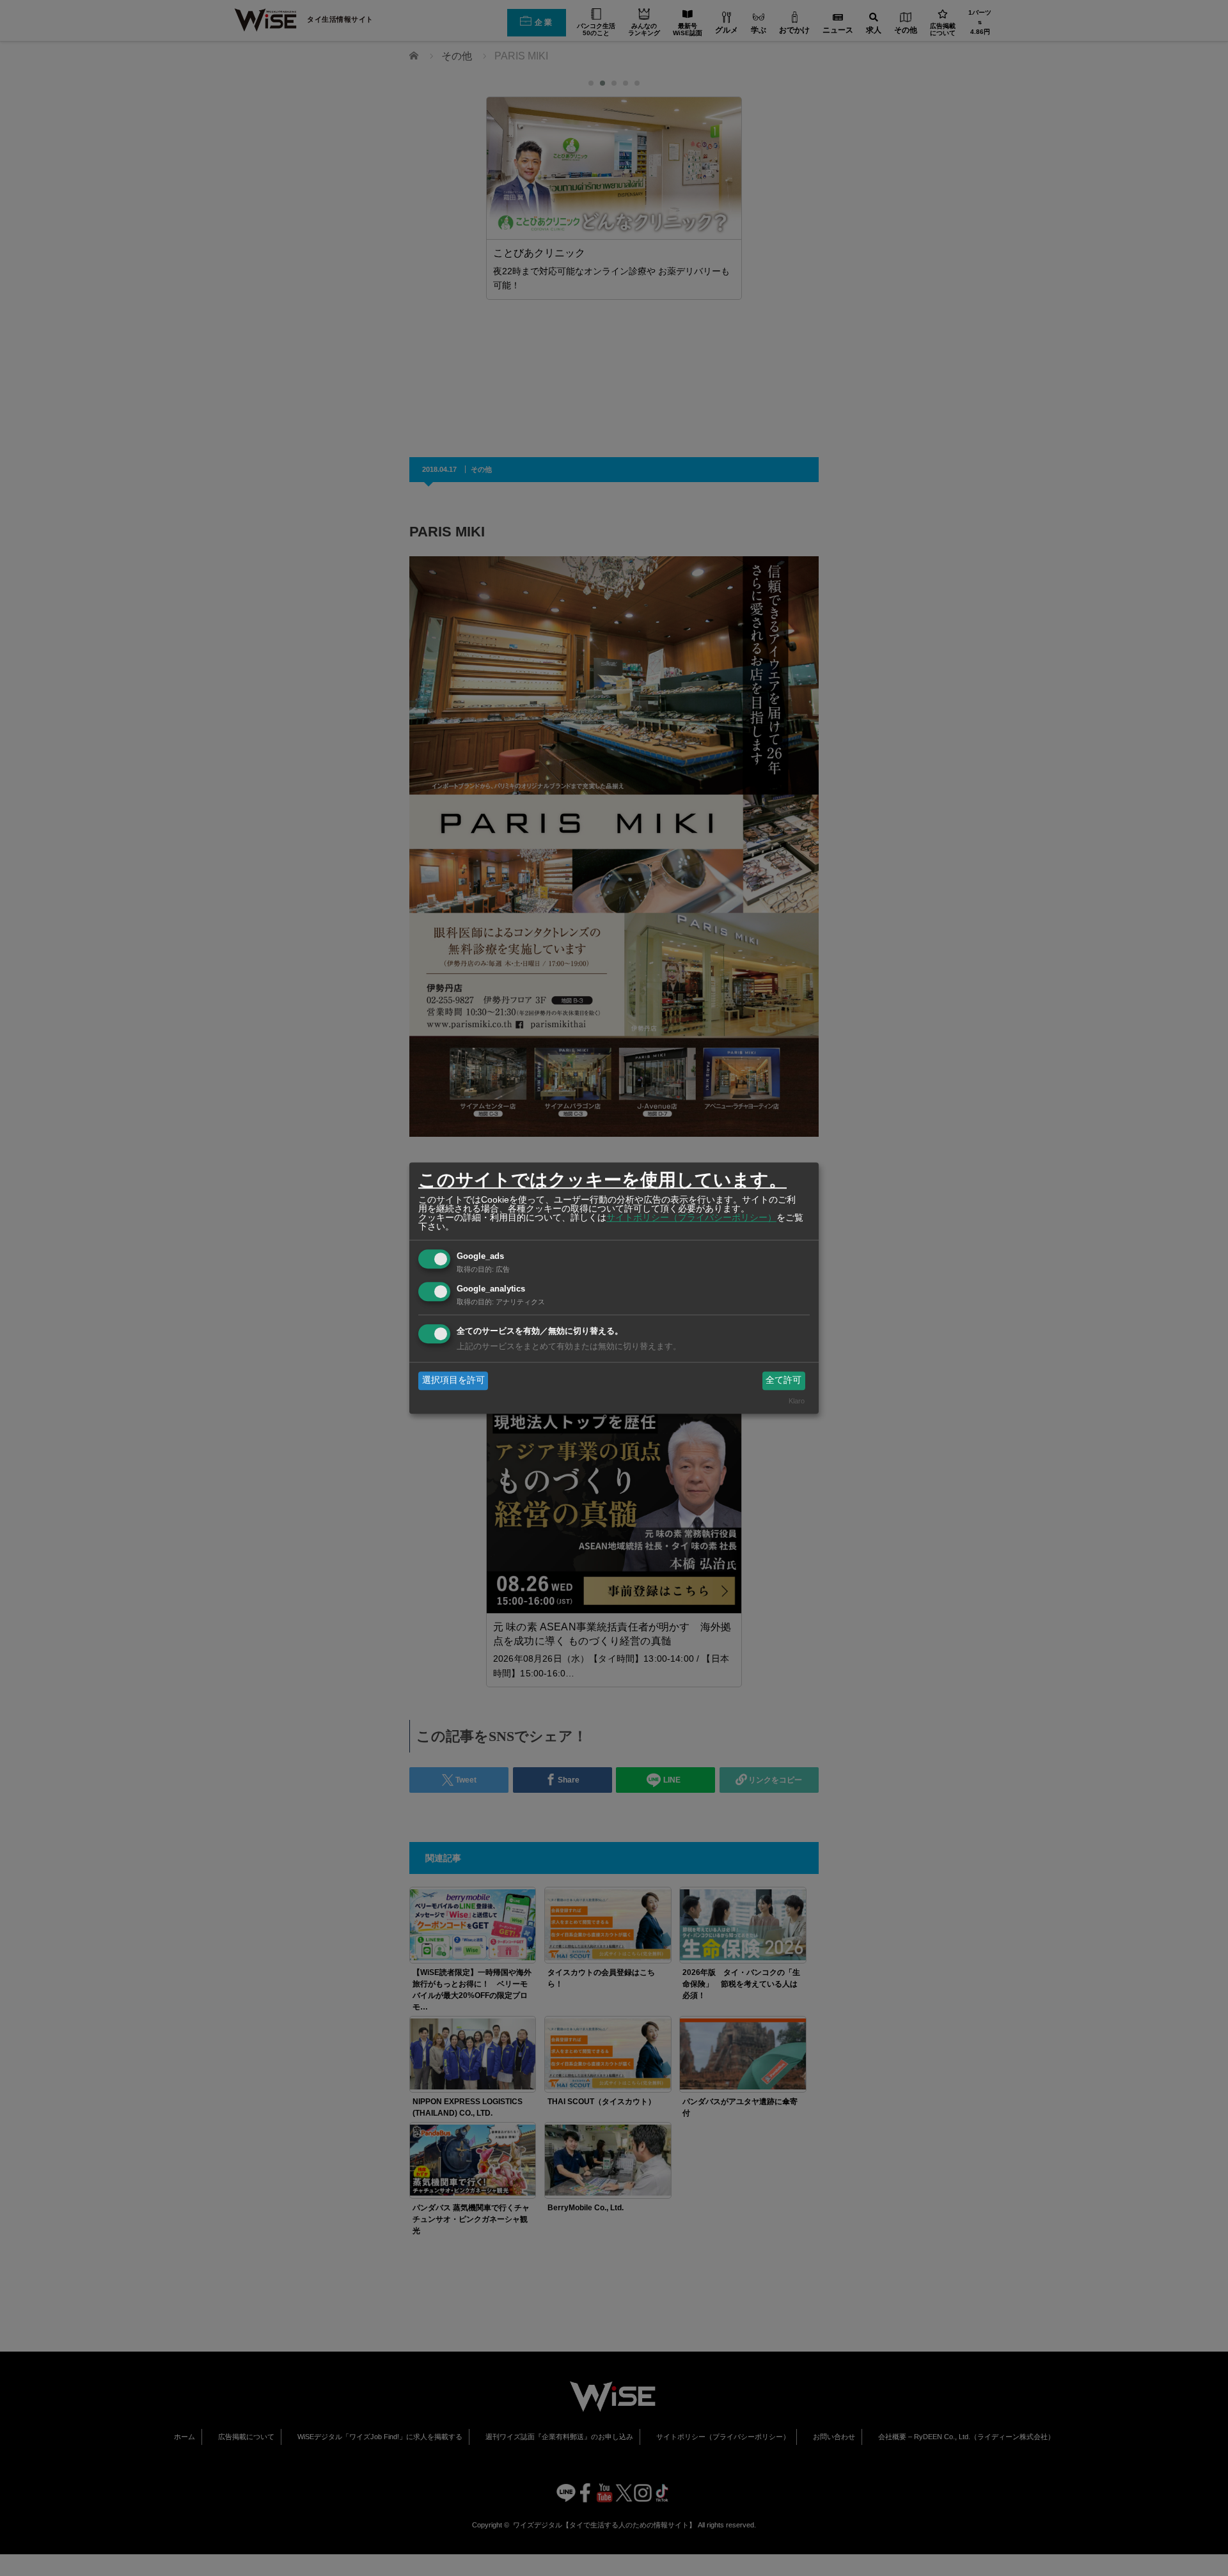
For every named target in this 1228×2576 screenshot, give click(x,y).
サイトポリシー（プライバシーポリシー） (691, 1217)
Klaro (797, 1401)
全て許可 (783, 1380)
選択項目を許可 (453, 1380)
